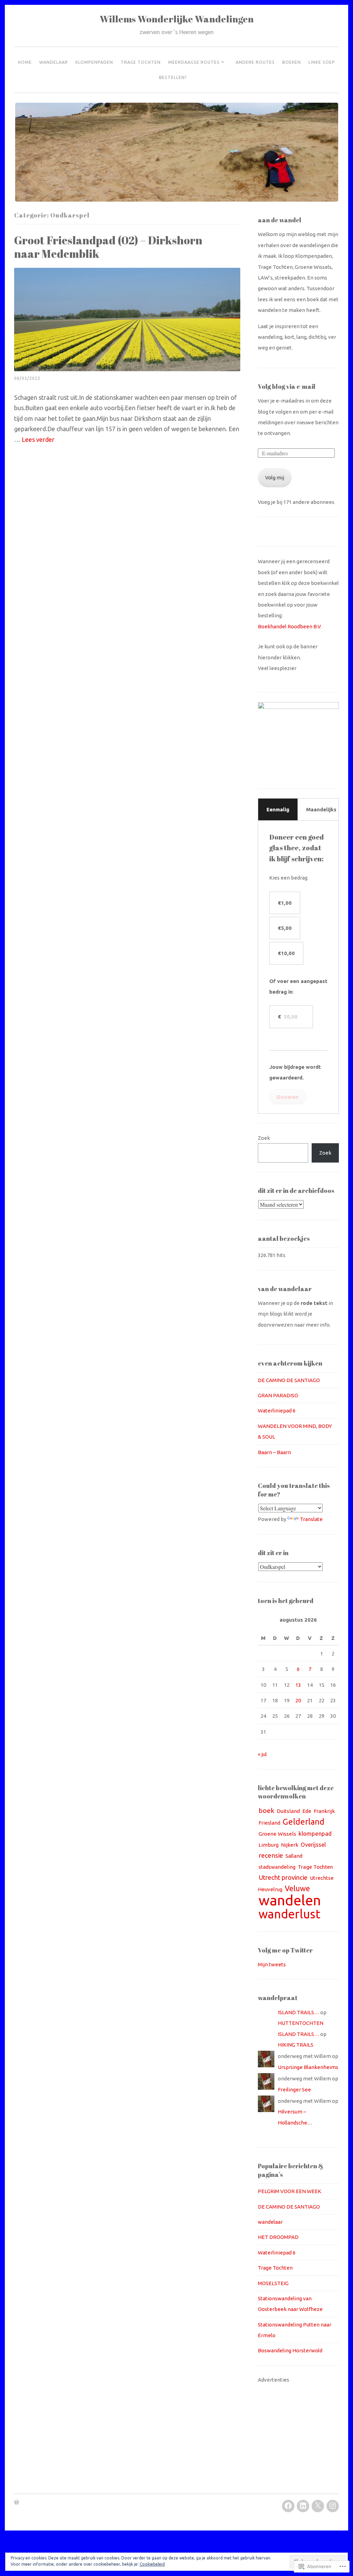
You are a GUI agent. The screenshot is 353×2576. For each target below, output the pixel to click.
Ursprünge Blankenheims (308, 2067)
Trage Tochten (141, 62)
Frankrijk (324, 1811)
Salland (294, 1856)
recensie (271, 1855)
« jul (262, 1754)
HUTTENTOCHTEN (301, 2023)
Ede (307, 1811)
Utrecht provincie (283, 1878)
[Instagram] (333, 2506)
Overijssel (313, 1845)
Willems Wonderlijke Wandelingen (177, 19)
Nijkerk (290, 1845)
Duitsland (288, 1811)
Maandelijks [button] (321, 809)
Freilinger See (294, 2090)
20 (298, 1700)
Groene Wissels (277, 1834)
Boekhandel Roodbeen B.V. (290, 626)
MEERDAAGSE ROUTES (194, 62)
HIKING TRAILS (296, 2045)
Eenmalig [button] (278, 809)
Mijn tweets (272, 1964)
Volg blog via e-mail (287, 386)
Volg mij (275, 478)
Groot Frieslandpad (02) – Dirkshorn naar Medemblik (108, 247)
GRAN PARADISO (278, 1395)
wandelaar (54, 62)
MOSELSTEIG (273, 2283)
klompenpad (315, 1833)
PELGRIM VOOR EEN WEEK (290, 2191)
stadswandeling (277, 1867)
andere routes (255, 62)
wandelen (290, 1900)
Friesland (269, 1823)
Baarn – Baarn (274, 1452)
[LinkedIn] (303, 2506)
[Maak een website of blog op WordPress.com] (17, 2503)
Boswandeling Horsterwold (290, 2350)
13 (298, 1685)
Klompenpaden (94, 62)
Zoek (264, 1138)
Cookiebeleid (152, 2564)
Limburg (269, 1845)
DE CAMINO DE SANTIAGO (289, 1380)
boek (266, 1811)
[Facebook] (288, 2506)
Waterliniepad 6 (277, 1411)
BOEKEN (292, 62)
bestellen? (173, 77)
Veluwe (297, 1888)
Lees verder (38, 439)
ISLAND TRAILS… (299, 2012)
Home (25, 62)
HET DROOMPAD (278, 2237)
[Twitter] (318, 2506)
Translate (311, 1519)
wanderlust (289, 1914)
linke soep (322, 62)
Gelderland (304, 1822)
